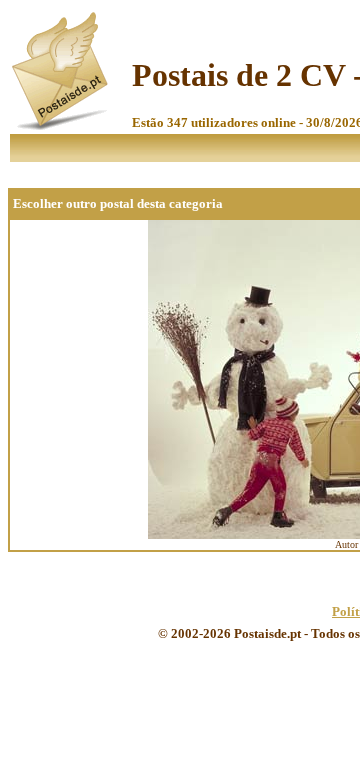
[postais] (61, 125)
